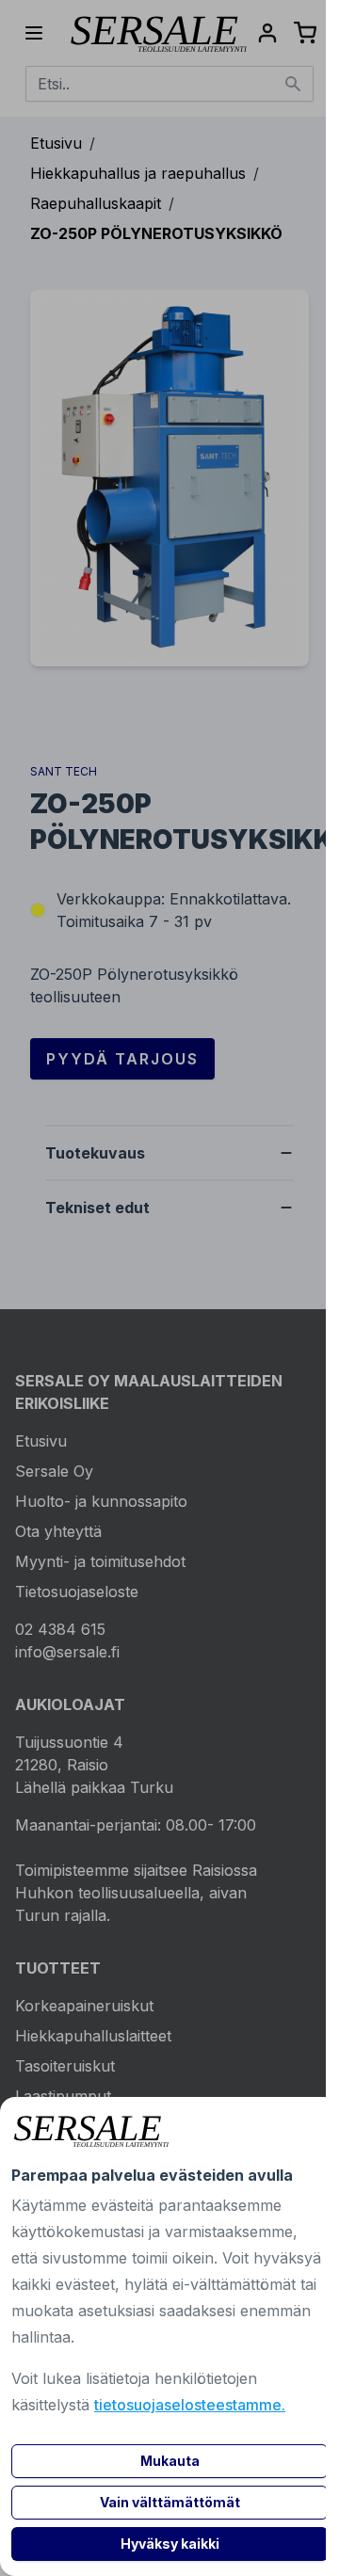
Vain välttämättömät (170, 2502)
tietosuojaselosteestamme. (190, 2405)
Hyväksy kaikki (170, 2544)
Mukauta (170, 2461)
